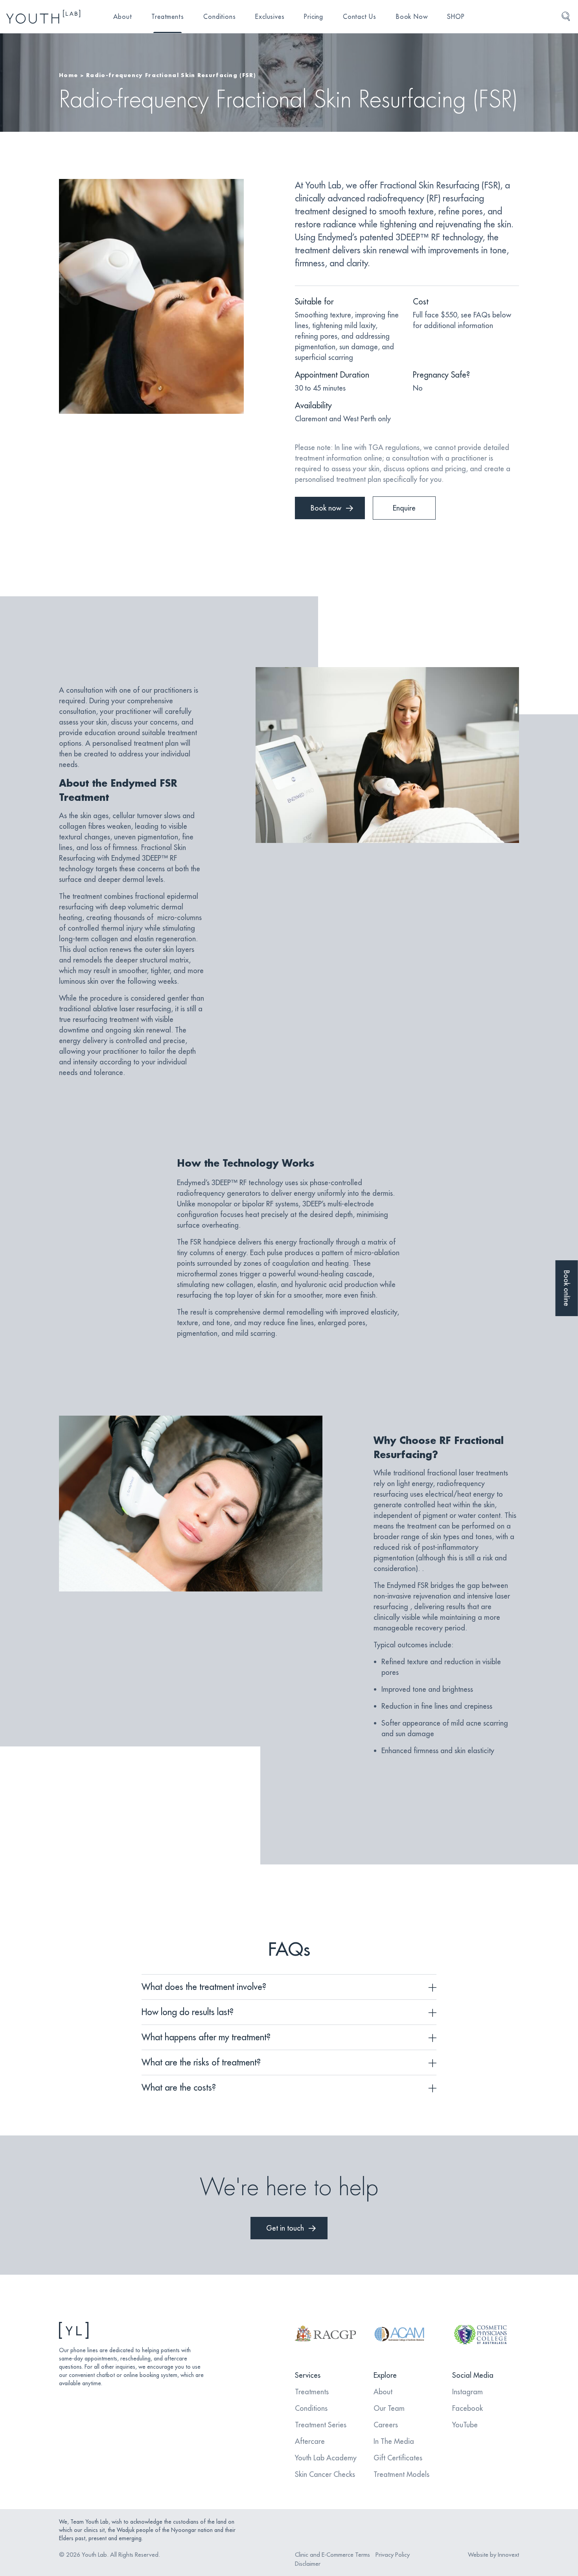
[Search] (566, 17)
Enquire (404, 508)
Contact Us (360, 17)
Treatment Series (321, 2425)
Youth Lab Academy (326, 2458)
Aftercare (310, 2441)
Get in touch (285, 2228)
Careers (386, 2425)
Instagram (468, 2392)
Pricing (314, 17)
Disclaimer (308, 2564)
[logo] (43, 17)
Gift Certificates (398, 2458)
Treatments (168, 17)
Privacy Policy (393, 2555)
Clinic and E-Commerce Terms (332, 2555)
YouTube (465, 2425)
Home (68, 75)
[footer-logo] (132, 2330)
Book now (326, 508)
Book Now (412, 17)
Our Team (389, 2408)
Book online (567, 1288)
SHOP (456, 17)
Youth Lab (94, 2555)
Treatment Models (401, 2474)
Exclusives (270, 17)
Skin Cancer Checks (325, 2474)
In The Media (394, 2441)
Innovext (508, 2555)
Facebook (468, 2408)
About (122, 17)
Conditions (219, 17)
